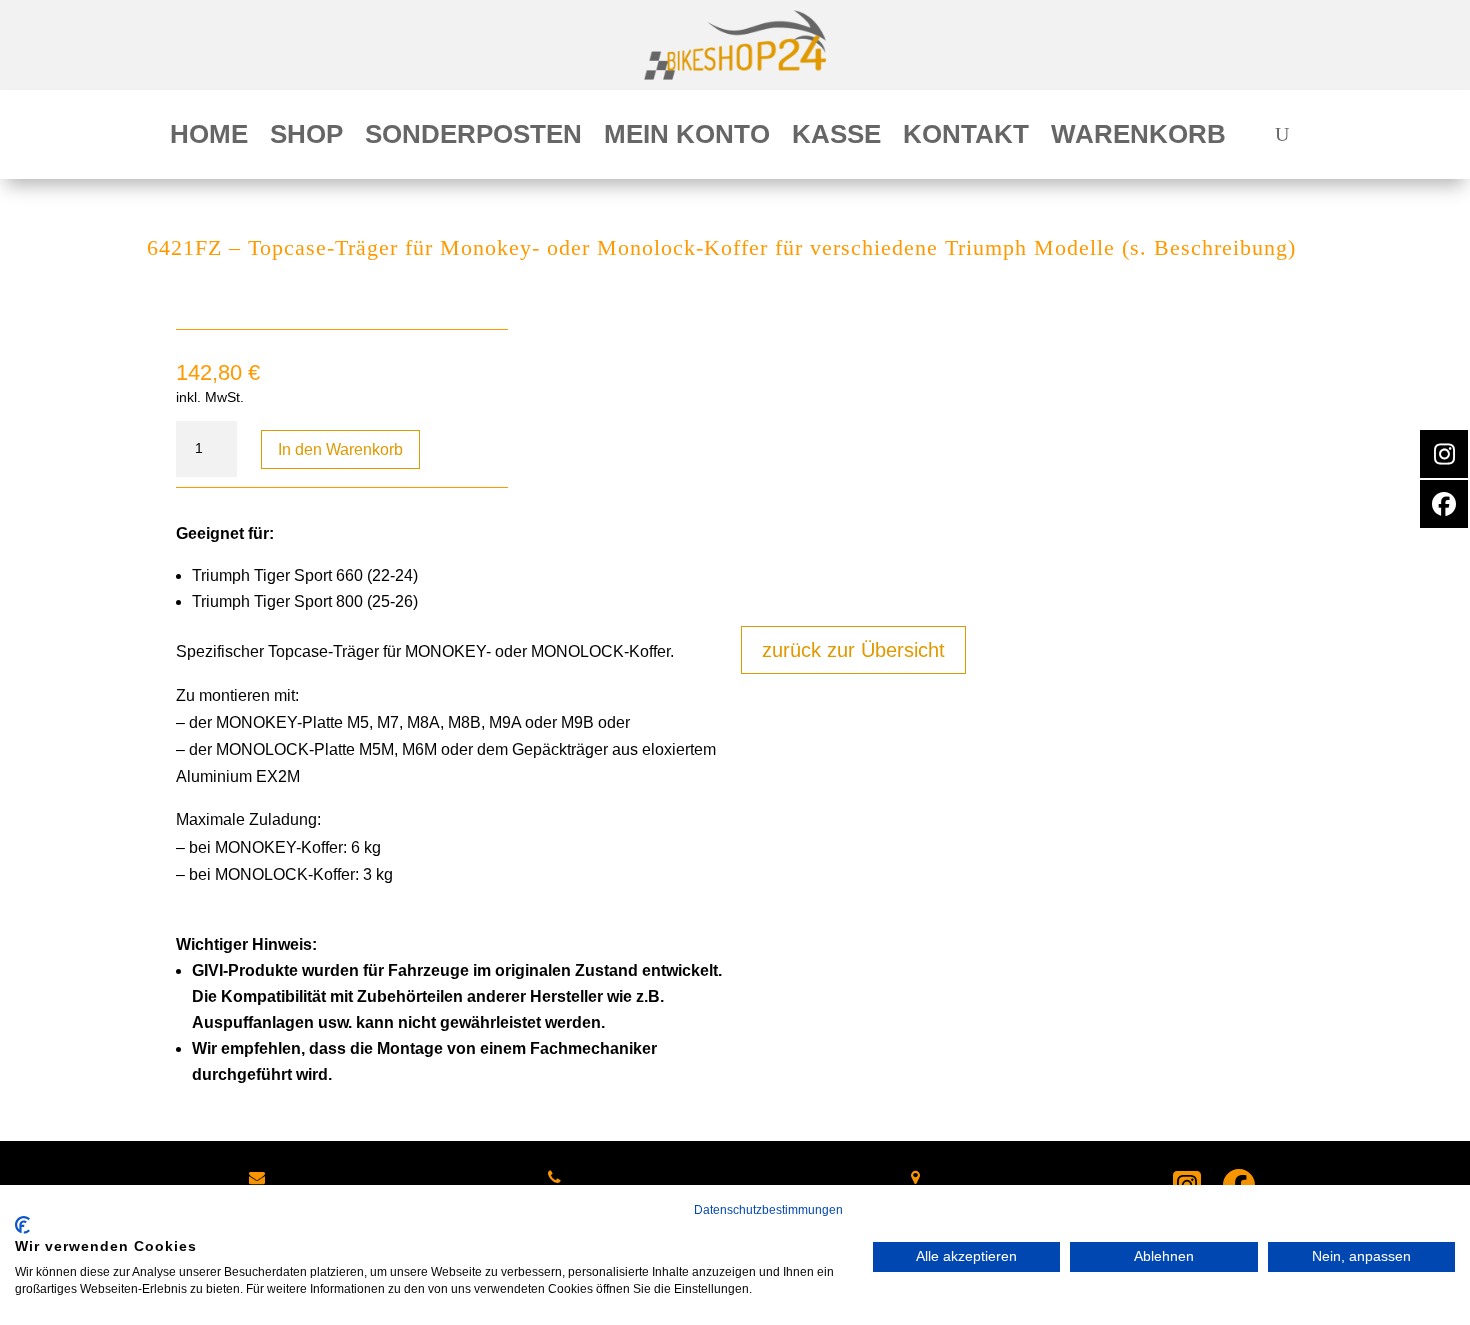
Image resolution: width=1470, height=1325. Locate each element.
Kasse (836, 138)
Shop (306, 138)
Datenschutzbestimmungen (768, 1210)
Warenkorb (1138, 138)
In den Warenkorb (340, 449)
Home (209, 138)
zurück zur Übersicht (853, 650)
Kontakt (966, 138)
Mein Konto (687, 138)
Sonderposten (473, 138)
